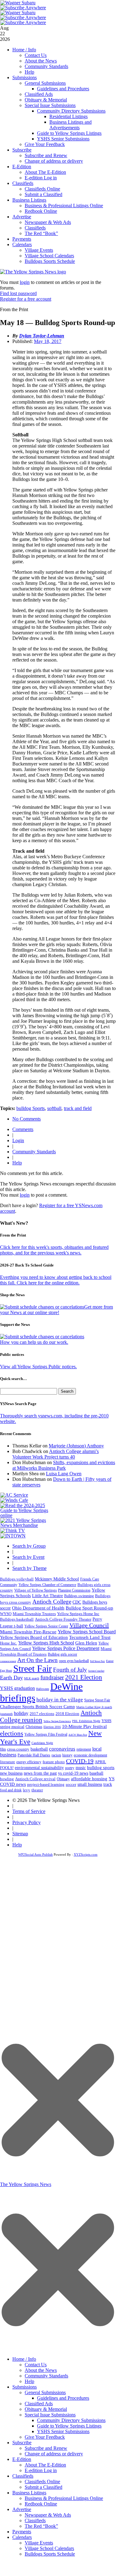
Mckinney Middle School (57, 1579)
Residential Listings (68, 116)
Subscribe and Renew (46, 155)
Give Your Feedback (45, 144)
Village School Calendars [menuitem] (49, 2548)
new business (11, 1773)
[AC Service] (14, 1495)
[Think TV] (13, 1530)
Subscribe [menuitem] (22, 2443)
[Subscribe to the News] (18, 3)
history (67, 1755)
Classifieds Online (42, 189)
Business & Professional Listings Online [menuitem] (64, 2498)
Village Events (39, 250)
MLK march (32, 1678)
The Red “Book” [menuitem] (41, 2526)
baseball (96, 1773)
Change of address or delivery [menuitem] (54, 2454)
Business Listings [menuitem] (29, 2493)
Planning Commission (74, 1590)
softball (54, 1108)
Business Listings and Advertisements (70, 125)
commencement (8, 1661)
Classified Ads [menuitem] (39, 2404)
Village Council (89, 1625)
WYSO (6, 1614)
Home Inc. (8, 1643)
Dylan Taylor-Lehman (42, 336)
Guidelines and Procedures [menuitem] (63, 2398)
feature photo (54, 1762)
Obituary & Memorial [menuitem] (46, 2409)
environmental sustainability (39, 1768)
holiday (21, 1713)
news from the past (40, 1773)
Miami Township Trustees (34, 1614)
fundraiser (52, 1677)
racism (56, 1755)
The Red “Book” (41, 233)
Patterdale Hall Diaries (34, 1755)
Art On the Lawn (37, 1660)
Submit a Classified (43, 194)
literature (8, 1762)
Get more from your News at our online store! (56, 1310)
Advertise (22, 217)
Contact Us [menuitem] (36, 2365)
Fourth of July (70, 1670)
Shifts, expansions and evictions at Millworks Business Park (64, 1465)
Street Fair (33, 1669)
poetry (70, 1768)
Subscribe (22, 150)
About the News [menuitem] (41, 2370)
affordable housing (89, 1779)
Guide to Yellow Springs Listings (69, 133)
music (81, 1768)
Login (18, 1140)
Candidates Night (42, 1743)
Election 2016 (52, 1727)
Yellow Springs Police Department (66, 1648)
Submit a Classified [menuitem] (43, 2487)
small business (90, 1784)
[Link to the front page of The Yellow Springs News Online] (33, 272)
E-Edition (22, 167)
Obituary (63, 1779)
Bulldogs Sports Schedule (50, 261)
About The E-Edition (45, 172)
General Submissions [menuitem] (45, 2392)
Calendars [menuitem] (22, 2537)
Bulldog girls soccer (62, 1654)
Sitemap (20, 1834)
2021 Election (84, 1677)
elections (12, 1734)
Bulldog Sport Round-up (89, 1608)
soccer (71, 1784)
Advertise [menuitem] (22, 2509)
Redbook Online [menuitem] (41, 2504)
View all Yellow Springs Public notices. (38, 1367)
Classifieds (23, 183)
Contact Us (36, 55)
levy (27, 1790)
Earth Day (11, 1678)
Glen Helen (86, 1643)
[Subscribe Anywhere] (23, 8)
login (25, 282)
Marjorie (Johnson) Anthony (76, 1446)
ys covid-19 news (73, 1773)
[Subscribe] (13, 1536)
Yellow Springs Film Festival (46, 1735)
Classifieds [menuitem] (23, 2476)
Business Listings (29, 200)
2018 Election (67, 1714)
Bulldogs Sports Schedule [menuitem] (50, 2554)
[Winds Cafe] (14, 1500)
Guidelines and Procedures (63, 89)
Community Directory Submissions (71, 111)
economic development (90, 1755)
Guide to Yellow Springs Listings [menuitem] (69, 2426)
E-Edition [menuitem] (22, 2459)
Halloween (43, 1689)
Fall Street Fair (97, 1661)
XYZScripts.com (86, 1854)
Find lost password (18, 293)
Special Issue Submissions (50, 105)
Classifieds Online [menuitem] (42, 2482)
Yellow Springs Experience (57, 1721)
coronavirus (62, 1749)
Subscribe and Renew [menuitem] (46, 2448)
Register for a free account (26, 299)
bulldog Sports (31, 1108)
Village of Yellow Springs (35, 1590)
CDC (77, 1602)
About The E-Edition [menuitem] (45, 2465)
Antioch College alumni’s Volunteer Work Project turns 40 (56, 1454)
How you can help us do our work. (34, 1342)
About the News (41, 61)
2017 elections (42, 1714)
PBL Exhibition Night (86, 1721)
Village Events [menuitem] (39, 2543)
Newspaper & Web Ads (48, 222)
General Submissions (45, 83)
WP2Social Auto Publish (35, 1854)
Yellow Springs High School (46, 1643)
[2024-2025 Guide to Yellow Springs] (27, 1515)
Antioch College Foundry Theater (63, 1619)
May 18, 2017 (48, 341)
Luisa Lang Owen (64, 1474)
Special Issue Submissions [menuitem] (50, 2415)
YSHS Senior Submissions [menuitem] (63, 2431)
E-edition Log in (41, 178)
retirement (84, 1749)
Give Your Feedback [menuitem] (45, 2437)
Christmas (34, 1727)
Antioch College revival (35, 1779)
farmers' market (96, 1671)
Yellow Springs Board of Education (34, 1637)
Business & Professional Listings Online (64, 206)
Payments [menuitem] (22, 2532)
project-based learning (46, 1785)
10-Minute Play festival (84, 1726)
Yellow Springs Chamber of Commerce (47, 1585)
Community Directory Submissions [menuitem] (71, 2420)
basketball (39, 1749)
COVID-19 (80, 1761)
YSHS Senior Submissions (63, 139)
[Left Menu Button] (58, 2350)
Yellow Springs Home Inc (78, 1614)
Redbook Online (41, 211)
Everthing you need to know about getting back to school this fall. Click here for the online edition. (56, 1280)
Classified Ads (39, 94)
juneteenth (6, 1714)
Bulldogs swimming (79, 1596)
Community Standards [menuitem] (46, 2376)
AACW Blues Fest (78, 1735)
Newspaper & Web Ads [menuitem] (48, 2515)
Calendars (22, 244)
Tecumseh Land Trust (90, 1637)
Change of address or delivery (54, 161)
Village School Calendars (49, 256)
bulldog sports (101, 1768)
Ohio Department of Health (38, 1608)
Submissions (25, 77)
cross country (18, 1749)
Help (29, 72)
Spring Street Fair (97, 1700)
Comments (23, 1129)
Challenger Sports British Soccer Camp (37, 1707)
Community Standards (46, 66)
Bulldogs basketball (17, 1619)
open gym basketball (74, 1661)
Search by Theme (29, 1568)
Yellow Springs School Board (87, 1632)
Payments (22, 239)
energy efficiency (29, 1762)
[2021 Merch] (27, 1525)
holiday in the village (60, 1700)
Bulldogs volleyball (17, 1579)
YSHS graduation (17, 1688)
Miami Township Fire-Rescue (28, 1632)
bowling (7, 1779)
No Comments (27, 1119)
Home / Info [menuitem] (24, 2359)
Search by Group (29, 1546)
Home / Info (24, 50)
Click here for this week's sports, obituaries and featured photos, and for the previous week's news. (54, 1250)
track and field (78, 1108)
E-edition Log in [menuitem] (41, 2470)
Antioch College (52, 1602)
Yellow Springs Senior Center (46, 1626)
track (108, 1784)
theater (37, 1790)
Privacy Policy (27, 1822)
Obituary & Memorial (46, 100)
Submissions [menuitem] (25, 2387)
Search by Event (28, 1557)
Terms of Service (29, 1811)
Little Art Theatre (48, 1596)
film (3, 1749)
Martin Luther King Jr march (94, 1707)
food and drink (11, 1790)
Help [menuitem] (29, 2381)
